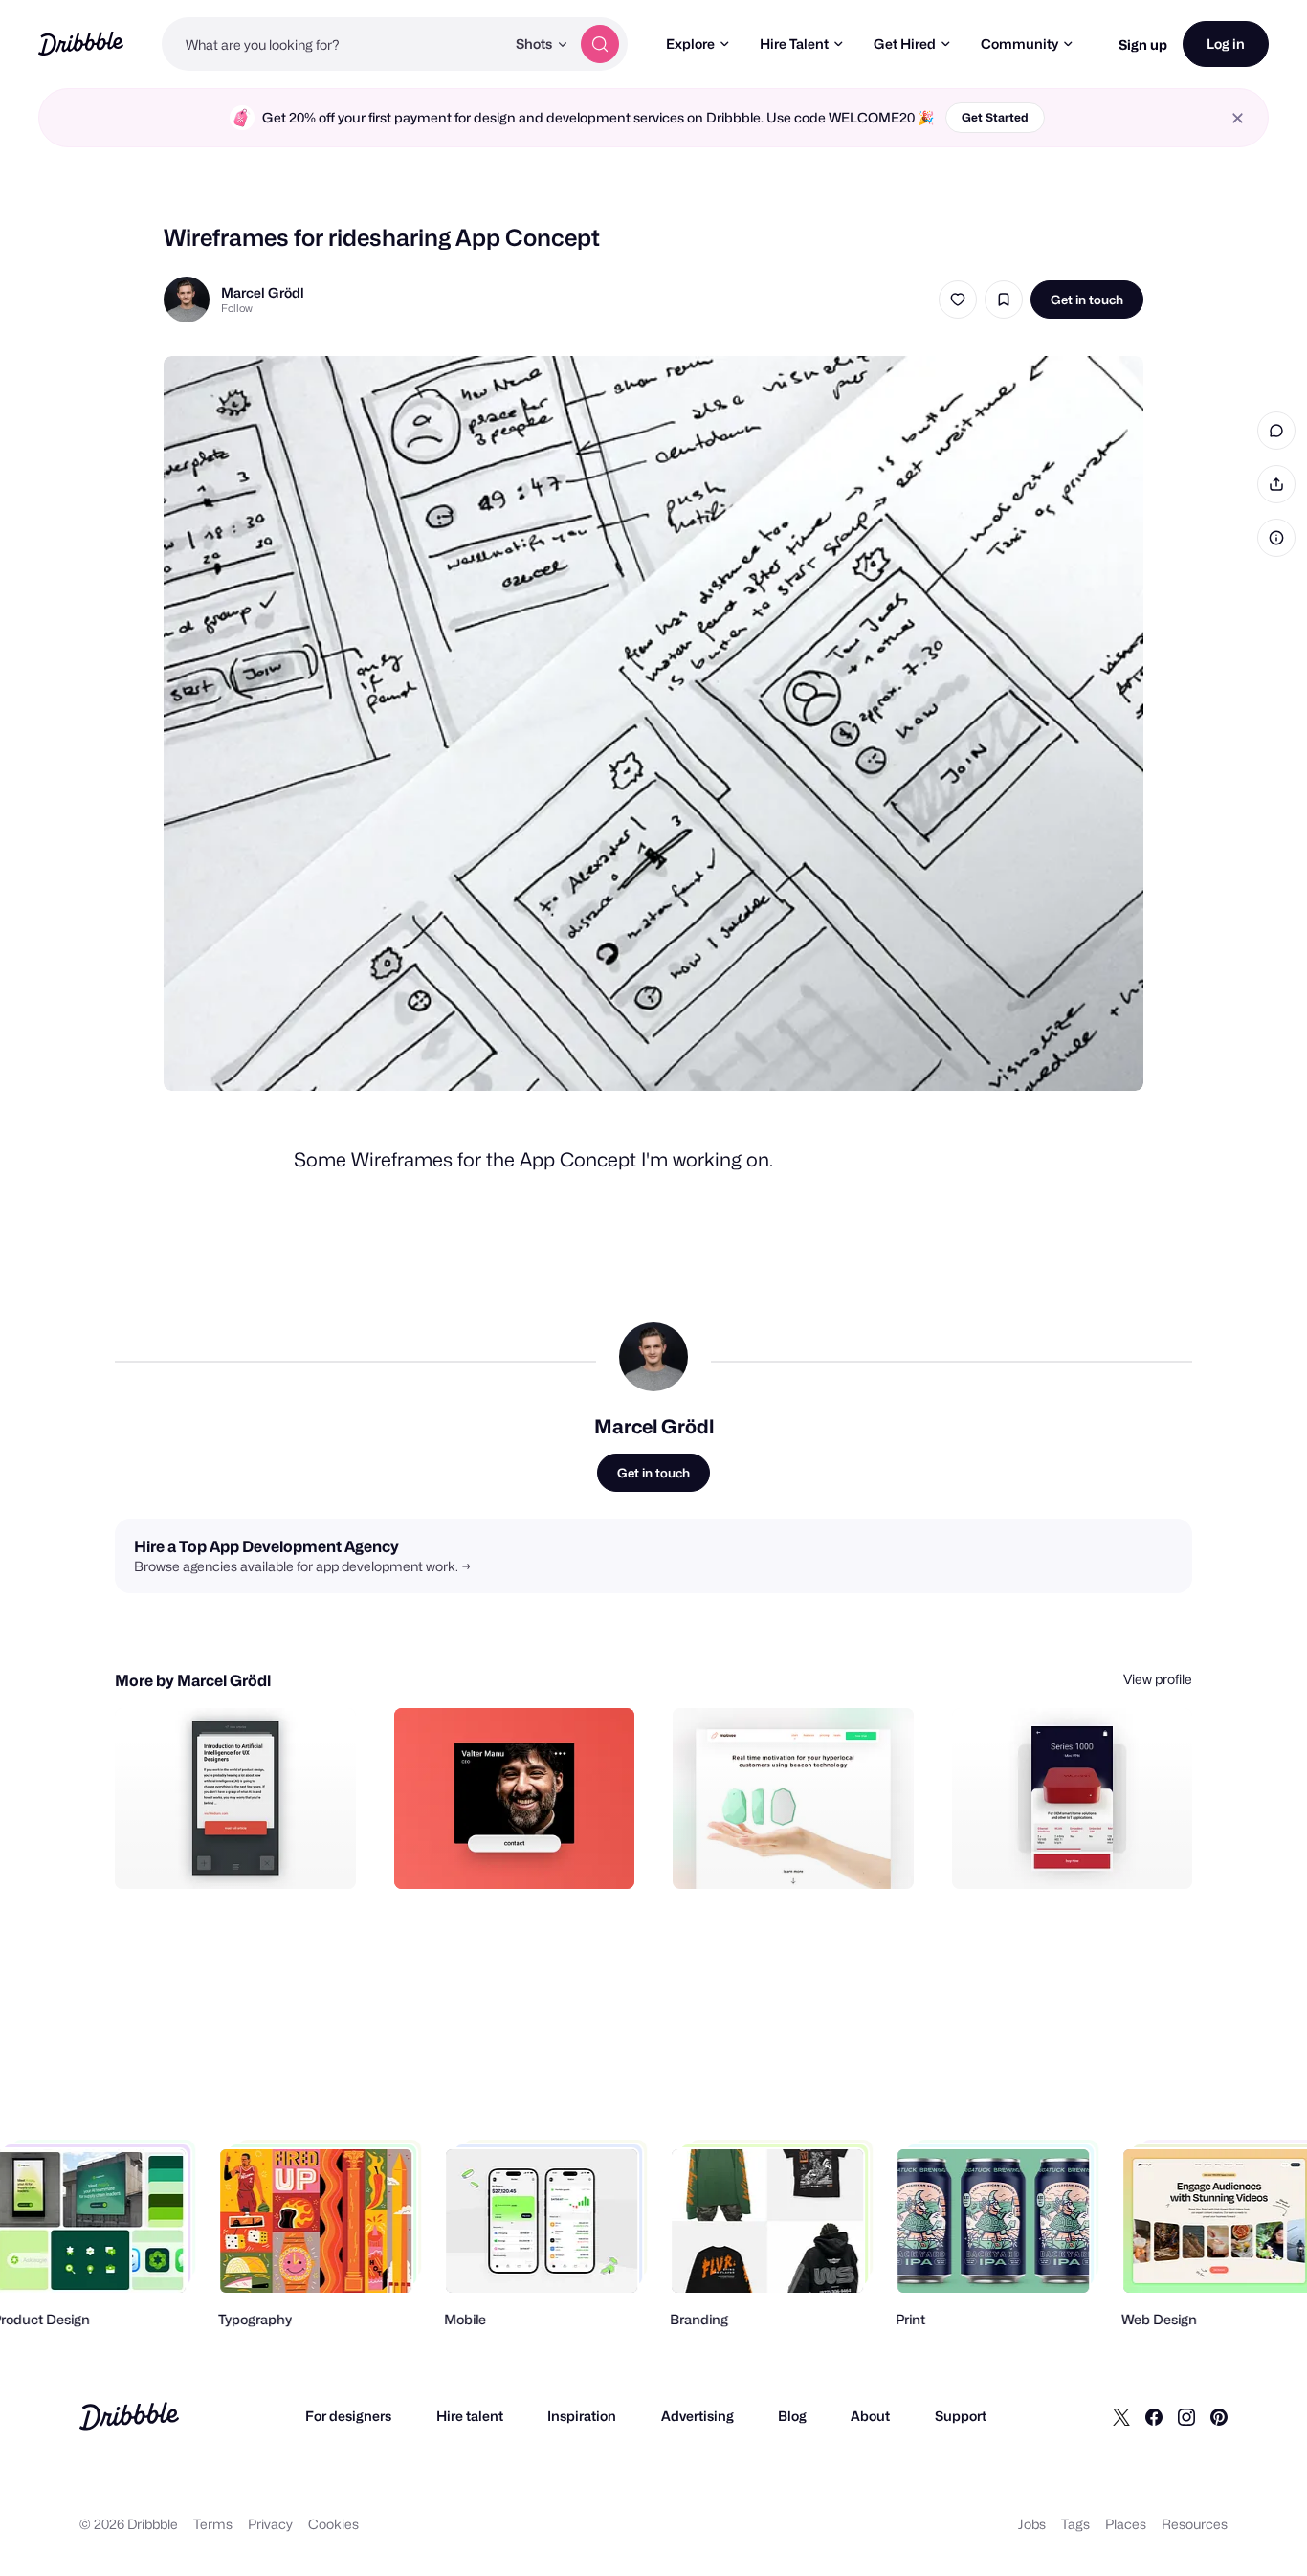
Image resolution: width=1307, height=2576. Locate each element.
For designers (348, 2416)
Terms (213, 2524)
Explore (690, 44)
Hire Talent (794, 44)
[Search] (600, 44)
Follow (237, 308)
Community (1019, 44)
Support (961, 2416)
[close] (1238, 118)
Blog (792, 2416)
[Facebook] (1154, 2416)
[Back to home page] (81, 44)
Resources (1195, 2524)
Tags (1075, 2524)
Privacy (270, 2524)
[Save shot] (1004, 300)
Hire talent (470, 2416)
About (870, 2416)
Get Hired (905, 44)
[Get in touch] (244, 1854)
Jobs (1032, 2524)
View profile (1158, 1679)
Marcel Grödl (263, 292)
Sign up (1143, 44)
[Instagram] (1186, 2416)
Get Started (995, 117)
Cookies (333, 2524)
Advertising (698, 2416)
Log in (1226, 44)
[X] (1121, 2416)
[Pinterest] (1219, 2416)
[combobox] (333, 44)
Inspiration (582, 2416)
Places (1126, 2524)
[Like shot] (958, 300)
